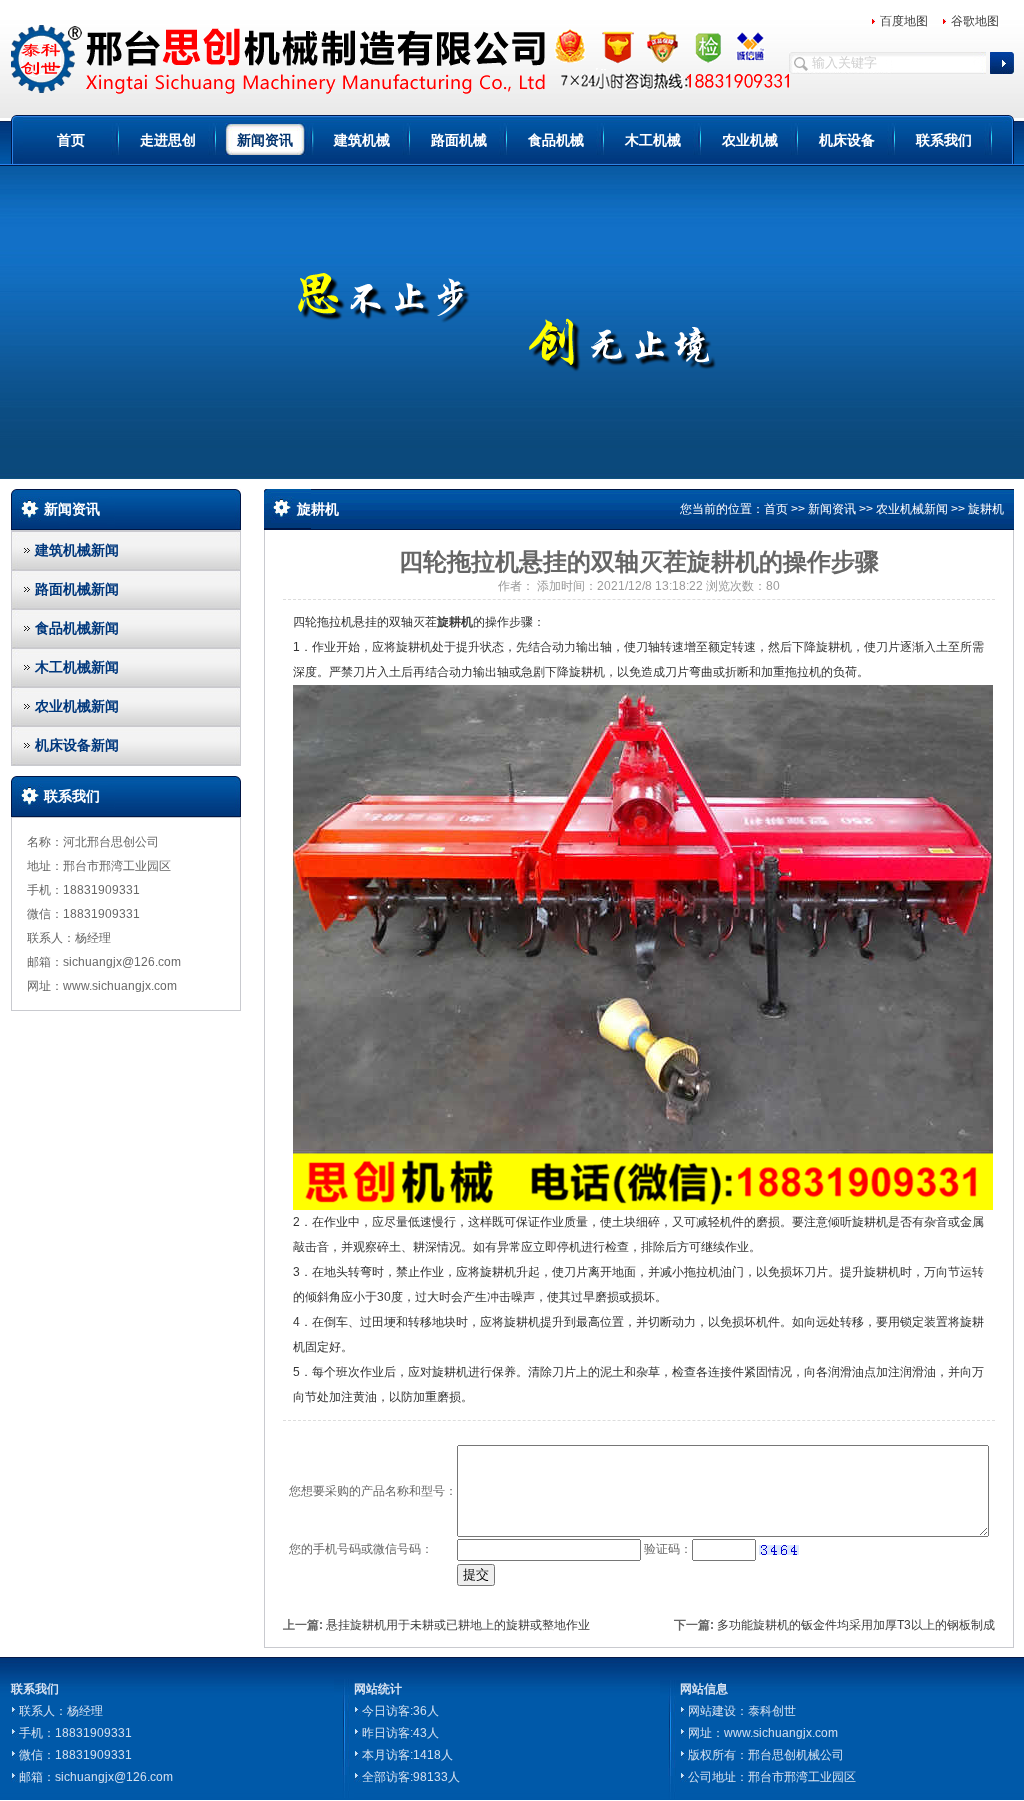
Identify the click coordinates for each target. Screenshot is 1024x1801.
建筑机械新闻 (77, 550)
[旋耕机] (643, 947)
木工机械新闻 (77, 667)
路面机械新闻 (77, 589)
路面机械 (459, 140)
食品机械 (556, 140)
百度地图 (904, 21)
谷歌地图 (975, 21)
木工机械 (653, 140)
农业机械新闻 (77, 706)
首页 (71, 140)
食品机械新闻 (77, 628)
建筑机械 (362, 140)
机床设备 (847, 140)
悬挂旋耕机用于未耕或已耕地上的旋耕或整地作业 (458, 1625)
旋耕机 (986, 509)
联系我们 (944, 140)
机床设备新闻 (77, 745)
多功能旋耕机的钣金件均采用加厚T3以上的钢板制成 (856, 1625)
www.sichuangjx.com (781, 1733)
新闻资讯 (265, 140)
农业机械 (750, 140)
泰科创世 (772, 1711)
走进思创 (168, 140)
